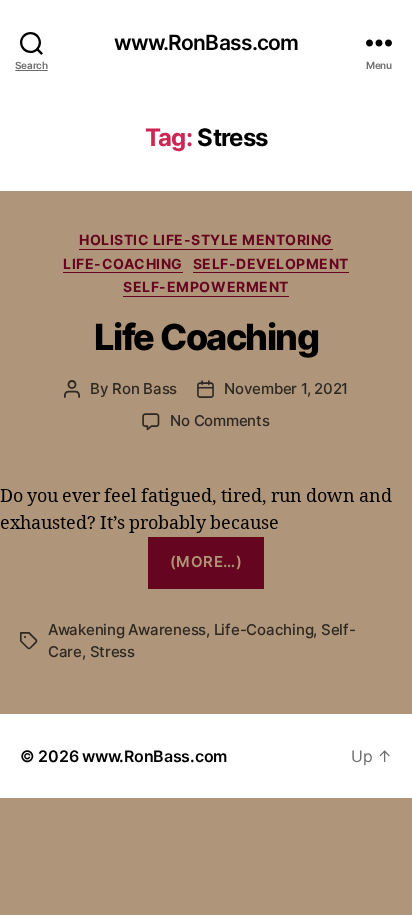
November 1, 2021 (286, 388)
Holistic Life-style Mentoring (206, 239)
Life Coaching (206, 337)
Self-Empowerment (205, 286)
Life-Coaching (123, 263)
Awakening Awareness (127, 629)
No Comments (219, 420)
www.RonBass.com (206, 42)
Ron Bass (144, 388)
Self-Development (271, 263)
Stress (112, 651)
